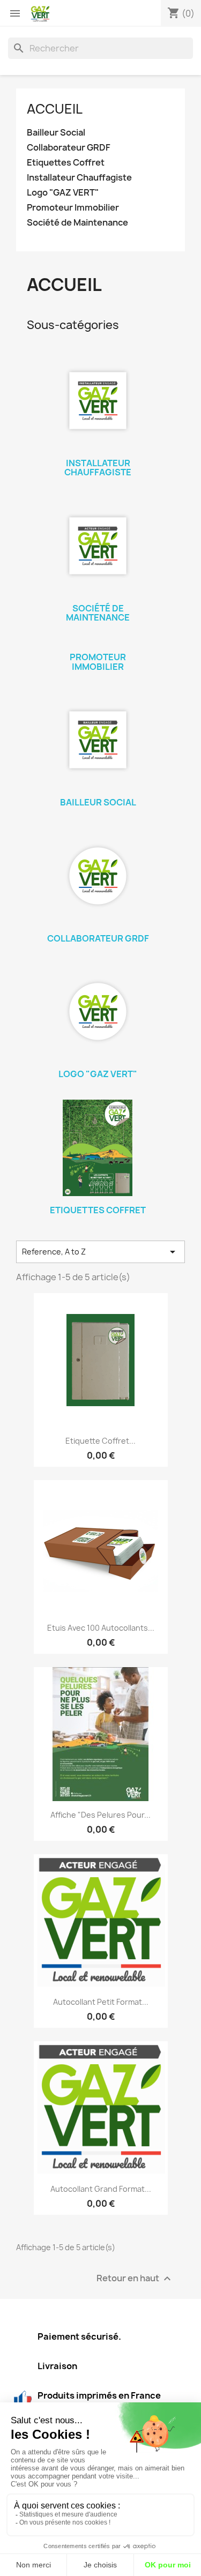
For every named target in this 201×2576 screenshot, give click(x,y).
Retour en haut (135, 2279)
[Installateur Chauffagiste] (98, 401)
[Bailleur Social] (98, 740)
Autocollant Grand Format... (101, 2189)
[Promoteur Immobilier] (98, 643)
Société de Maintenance (77, 223)
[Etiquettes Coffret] (98, 1148)
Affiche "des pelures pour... (100, 1815)
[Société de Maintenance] (98, 546)
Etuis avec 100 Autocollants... (101, 1628)
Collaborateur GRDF (69, 148)
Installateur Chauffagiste (79, 178)
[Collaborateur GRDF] (98, 876)
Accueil (55, 109)
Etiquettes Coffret (66, 163)
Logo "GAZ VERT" (63, 193)
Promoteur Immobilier (73, 208)
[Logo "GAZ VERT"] (98, 1012)
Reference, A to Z (100, 1252)
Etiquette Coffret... (100, 1441)
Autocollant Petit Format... (101, 2002)
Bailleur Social (56, 133)
